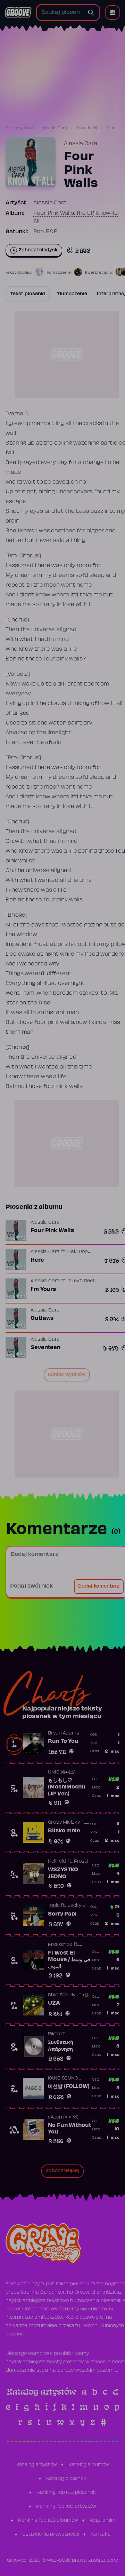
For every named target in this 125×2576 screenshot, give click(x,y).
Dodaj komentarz (99, 1587)
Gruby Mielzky (64, 1823)
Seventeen (45, 1348)
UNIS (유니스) (62, 1772)
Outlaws (42, 1318)
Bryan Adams (64, 1733)
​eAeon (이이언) (63, 2117)
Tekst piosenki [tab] (28, 294)
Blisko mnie (64, 1831)
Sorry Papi (62, 1914)
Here (37, 1260)
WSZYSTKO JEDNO (63, 1873)
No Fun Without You (70, 2129)
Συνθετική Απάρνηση (61, 2046)
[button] (112, 13)
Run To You (63, 1741)
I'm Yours (43, 1290)
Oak (72, 1252)
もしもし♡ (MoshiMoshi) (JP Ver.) (66, 1787)
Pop (83, 1252)
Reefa (91, 1281)
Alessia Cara (55, 128)
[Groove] (18, 13)
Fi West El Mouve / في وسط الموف (69, 1960)
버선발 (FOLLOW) (69, 2086)
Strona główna (20, 128)
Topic (54, 1906)
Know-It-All (86, 128)
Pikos (54, 2034)
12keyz (74, 1281)
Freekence (60, 1945)
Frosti (81, 1862)
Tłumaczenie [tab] (72, 294)
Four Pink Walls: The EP (63, 213)
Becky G (76, 1906)
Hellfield (57, 1862)
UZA (54, 2003)
